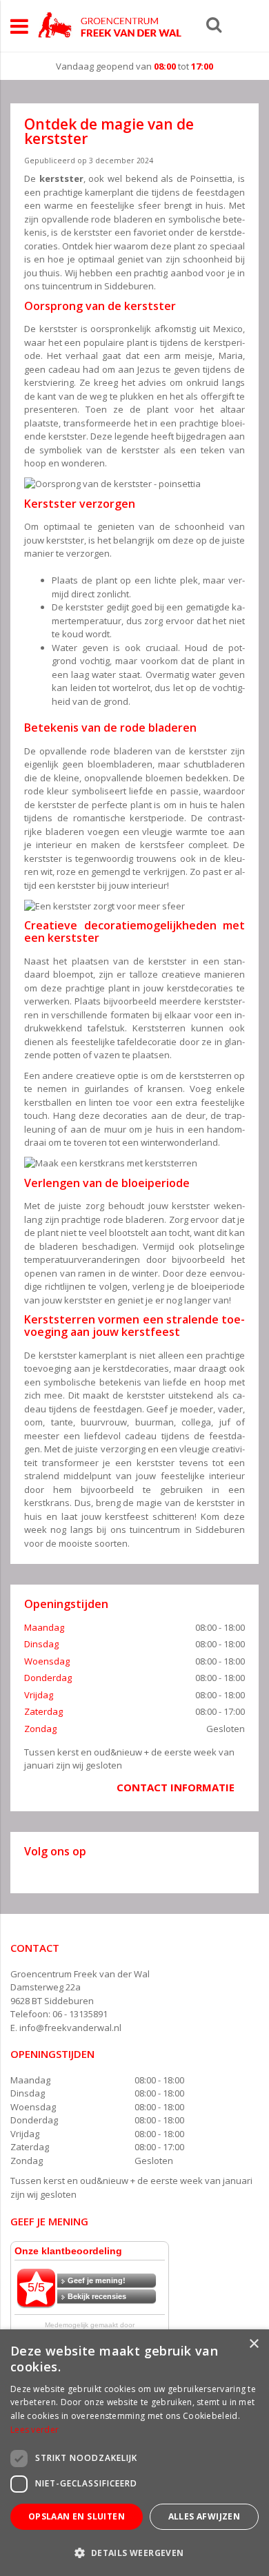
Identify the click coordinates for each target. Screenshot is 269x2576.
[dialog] (134, 2453)
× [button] (253, 2344)
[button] (134, 2552)
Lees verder (34, 2430)
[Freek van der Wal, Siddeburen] (110, 25)
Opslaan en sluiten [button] (77, 2516)
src (214, 24)
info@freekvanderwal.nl (70, 2028)
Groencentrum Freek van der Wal (80, 1974)
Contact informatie (176, 1787)
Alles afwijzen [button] (205, 2516)
